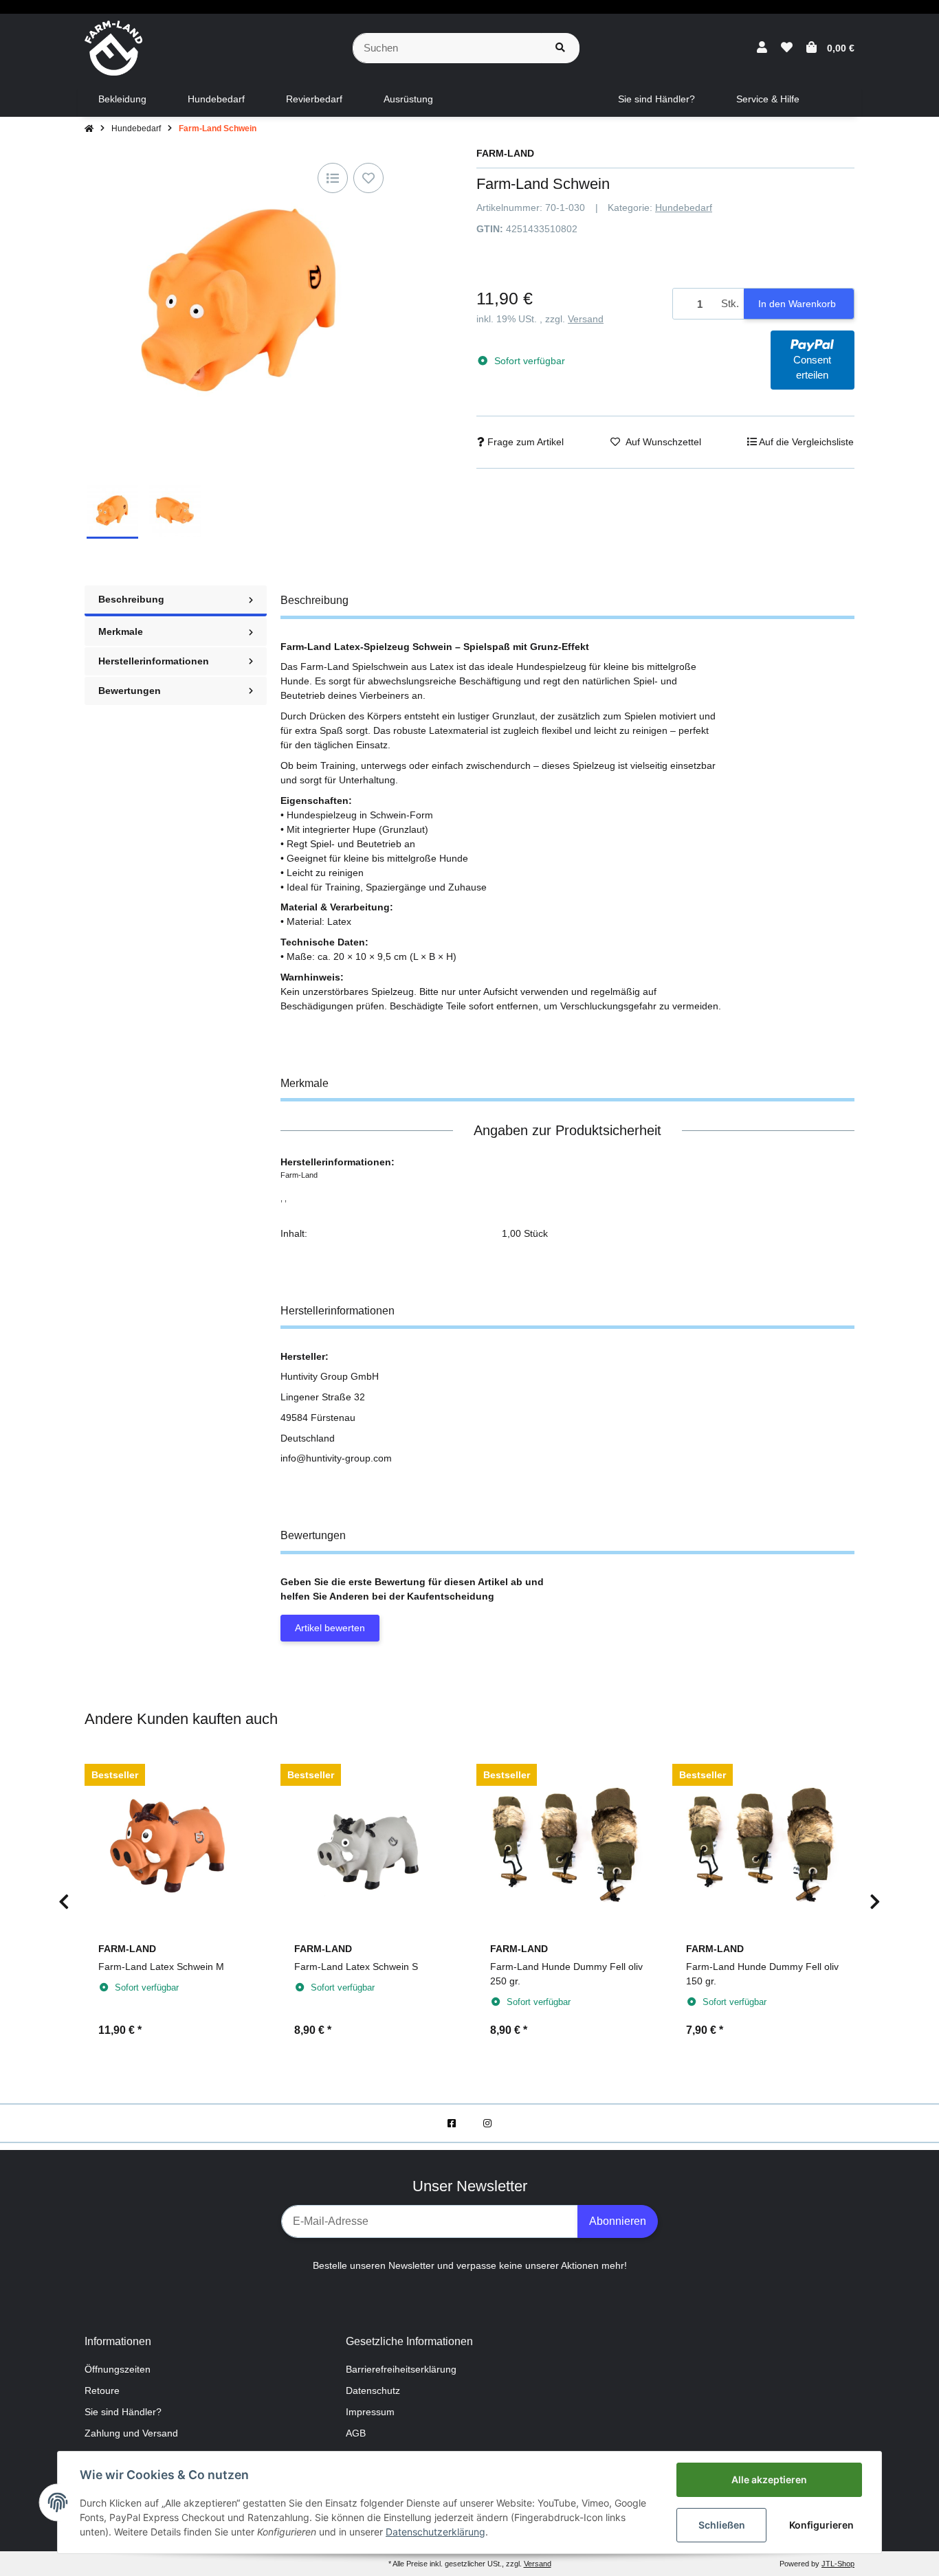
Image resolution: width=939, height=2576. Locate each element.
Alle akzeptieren (769, 2479)
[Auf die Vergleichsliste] (333, 178)
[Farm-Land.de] (113, 47)
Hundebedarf (684, 208)
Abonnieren (618, 2221)
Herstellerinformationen (154, 661)
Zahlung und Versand (131, 2433)
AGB (356, 2433)
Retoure (102, 2390)
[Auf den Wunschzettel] (368, 178)
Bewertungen (130, 691)
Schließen (722, 2525)
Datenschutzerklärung (435, 2532)
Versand (586, 319)
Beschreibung (131, 599)
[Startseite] (89, 128)
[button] (762, 48)
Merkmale (121, 631)
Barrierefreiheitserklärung (401, 2369)
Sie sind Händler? (123, 2412)
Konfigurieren (821, 2525)
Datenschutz (373, 2390)
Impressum (370, 2412)
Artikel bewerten (330, 1628)
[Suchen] (560, 48)
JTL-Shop (838, 2564)
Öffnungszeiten (118, 2369)
